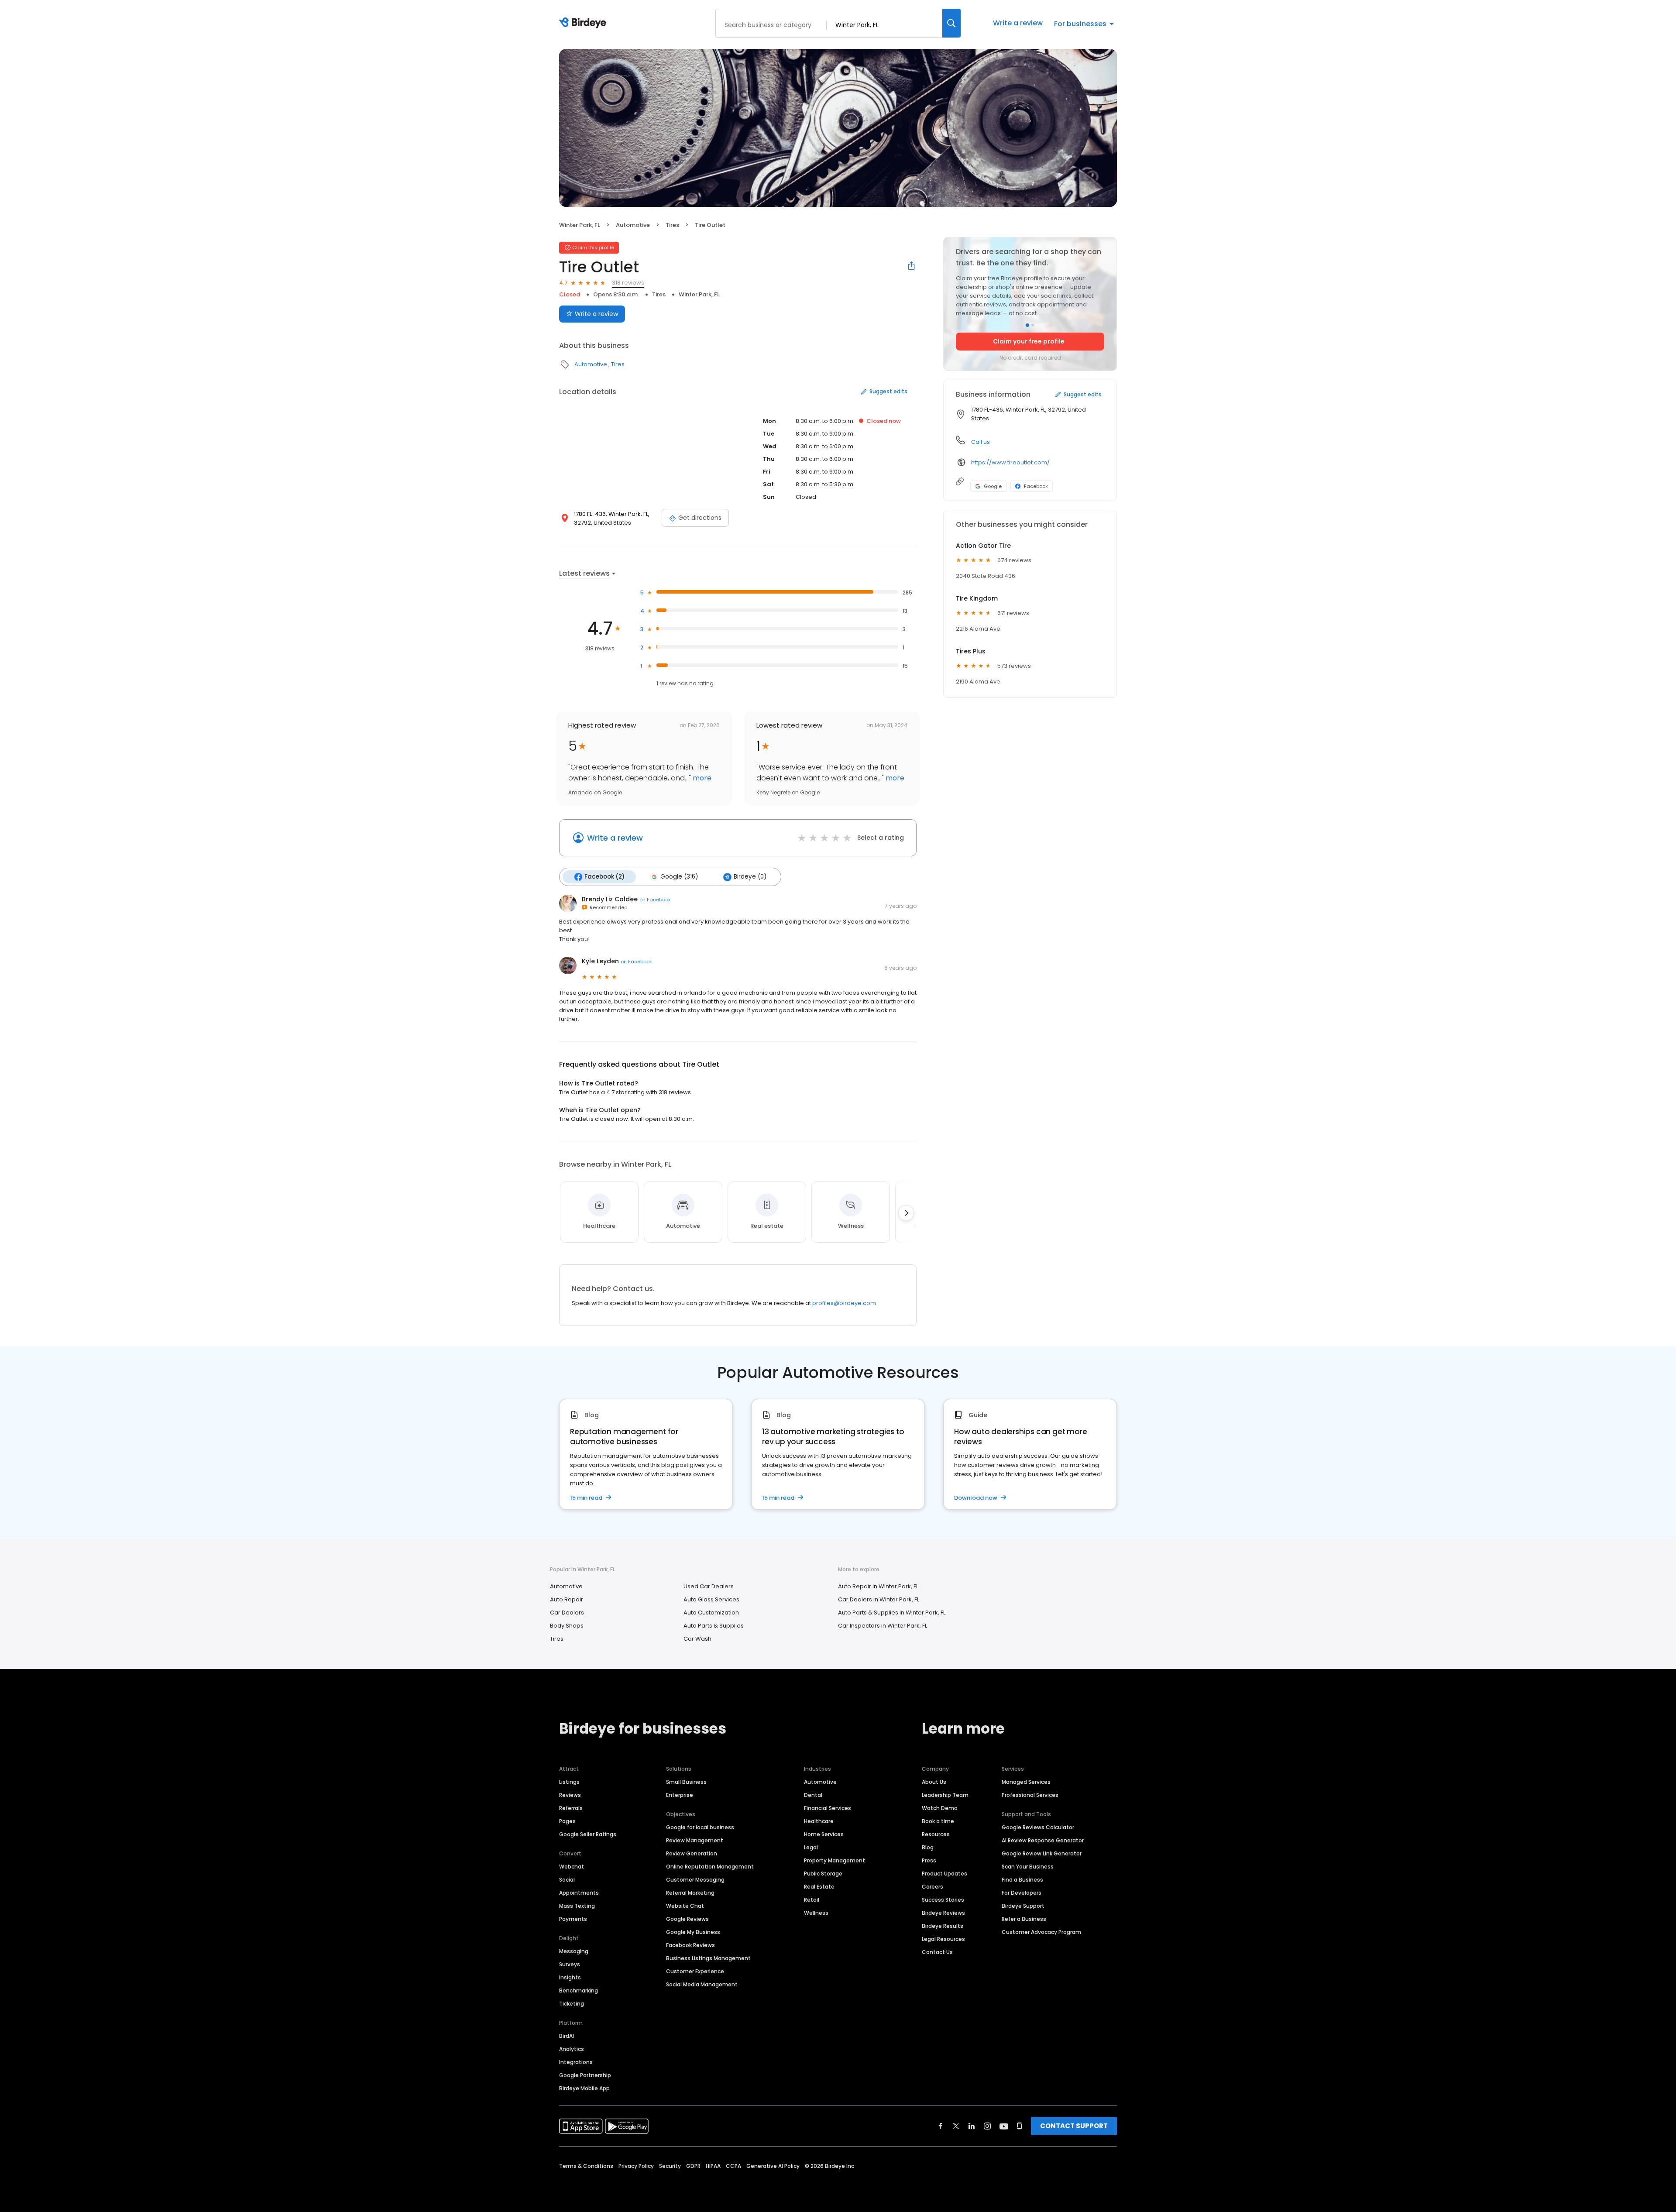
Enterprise (680, 1795)
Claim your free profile (1029, 341)
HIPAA (713, 2166)
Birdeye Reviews (943, 1913)
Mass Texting (577, 1906)
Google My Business (693, 1932)
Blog (928, 1847)
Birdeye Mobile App (584, 2088)
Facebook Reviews (690, 1945)
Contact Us (937, 1952)
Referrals (571, 1808)
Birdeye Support (1023, 1906)
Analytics (572, 2049)
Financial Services (828, 1808)
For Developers (1022, 1893)
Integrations (576, 2062)
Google (993, 486)
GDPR (693, 2166)
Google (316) (679, 877)
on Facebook (655, 900)
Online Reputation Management (710, 1867)
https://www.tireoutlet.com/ (1010, 462)
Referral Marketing (690, 1893)
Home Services (824, 1834)
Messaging (574, 1951)
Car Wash (697, 1639)
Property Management (835, 1860)
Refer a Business (1024, 1919)
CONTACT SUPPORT (1074, 2126)
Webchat (572, 1867)
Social (567, 1880)
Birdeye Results (943, 1926)
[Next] (906, 1213)
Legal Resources (943, 1939)
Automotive (633, 225)
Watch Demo (940, 1808)
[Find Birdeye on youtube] (1004, 2126)
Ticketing (572, 2004)
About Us (934, 1782)
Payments (573, 1919)
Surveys (570, 1964)
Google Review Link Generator (1042, 1853)
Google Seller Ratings (588, 1834)
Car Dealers (567, 1613)
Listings (569, 1782)
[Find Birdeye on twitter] (956, 2126)
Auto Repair (567, 1599)
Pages (567, 1821)
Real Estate (819, 1887)
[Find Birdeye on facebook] (941, 2126)
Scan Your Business (1028, 1867)
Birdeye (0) (750, 877)
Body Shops (567, 1626)
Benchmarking (579, 1990)
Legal (811, 1847)
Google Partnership (585, 2075)
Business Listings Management (708, 1958)
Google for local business (700, 1827)
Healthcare (819, 1821)
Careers (932, 1887)
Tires (672, 225)
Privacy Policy (636, 2166)
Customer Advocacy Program (1041, 1932)
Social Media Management (702, 1984)
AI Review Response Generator (1043, 1840)
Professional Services (1030, 1795)
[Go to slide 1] (1027, 325)
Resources (936, 1834)
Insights (570, 1977)
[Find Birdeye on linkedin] (972, 2126)
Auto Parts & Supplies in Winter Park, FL (892, 1613)
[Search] (951, 23)
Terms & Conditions (586, 2166)
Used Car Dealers (709, 1586)
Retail (812, 1900)
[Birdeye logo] (584, 23)
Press (929, 1860)
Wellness (816, 1913)
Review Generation (692, 1853)
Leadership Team (945, 1795)
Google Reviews (687, 1919)
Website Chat (685, 1906)
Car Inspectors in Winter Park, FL (883, 1626)
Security (670, 2166)
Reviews (570, 1795)
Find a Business (1022, 1880)
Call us (981, 442)
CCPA (733, 2166)
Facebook (1036, 486)
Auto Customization (711, 1613)
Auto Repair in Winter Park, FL (878, 1586)
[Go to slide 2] (1033, 325)
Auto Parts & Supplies (714, 1626)
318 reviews (628, 283)
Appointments (579, 1893)
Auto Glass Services (711, 1599)
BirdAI (567, 2036)
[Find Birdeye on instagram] (987, 2126)
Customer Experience (695, 1971)
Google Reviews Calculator (1038, 1827)
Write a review (1018, 23)
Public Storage (823, 1874)
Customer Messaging (695, 1880)
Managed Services (1026, 1782)
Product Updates (944, 1874)
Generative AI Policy (773, 2166)
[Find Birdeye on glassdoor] (1020, 2126)
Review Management (695, 1840)
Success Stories (943, 1900)
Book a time (938, 1821)
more (701, 778)
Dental (813, 1795)
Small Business (686, 1782)
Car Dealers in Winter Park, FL (879, 1599)
